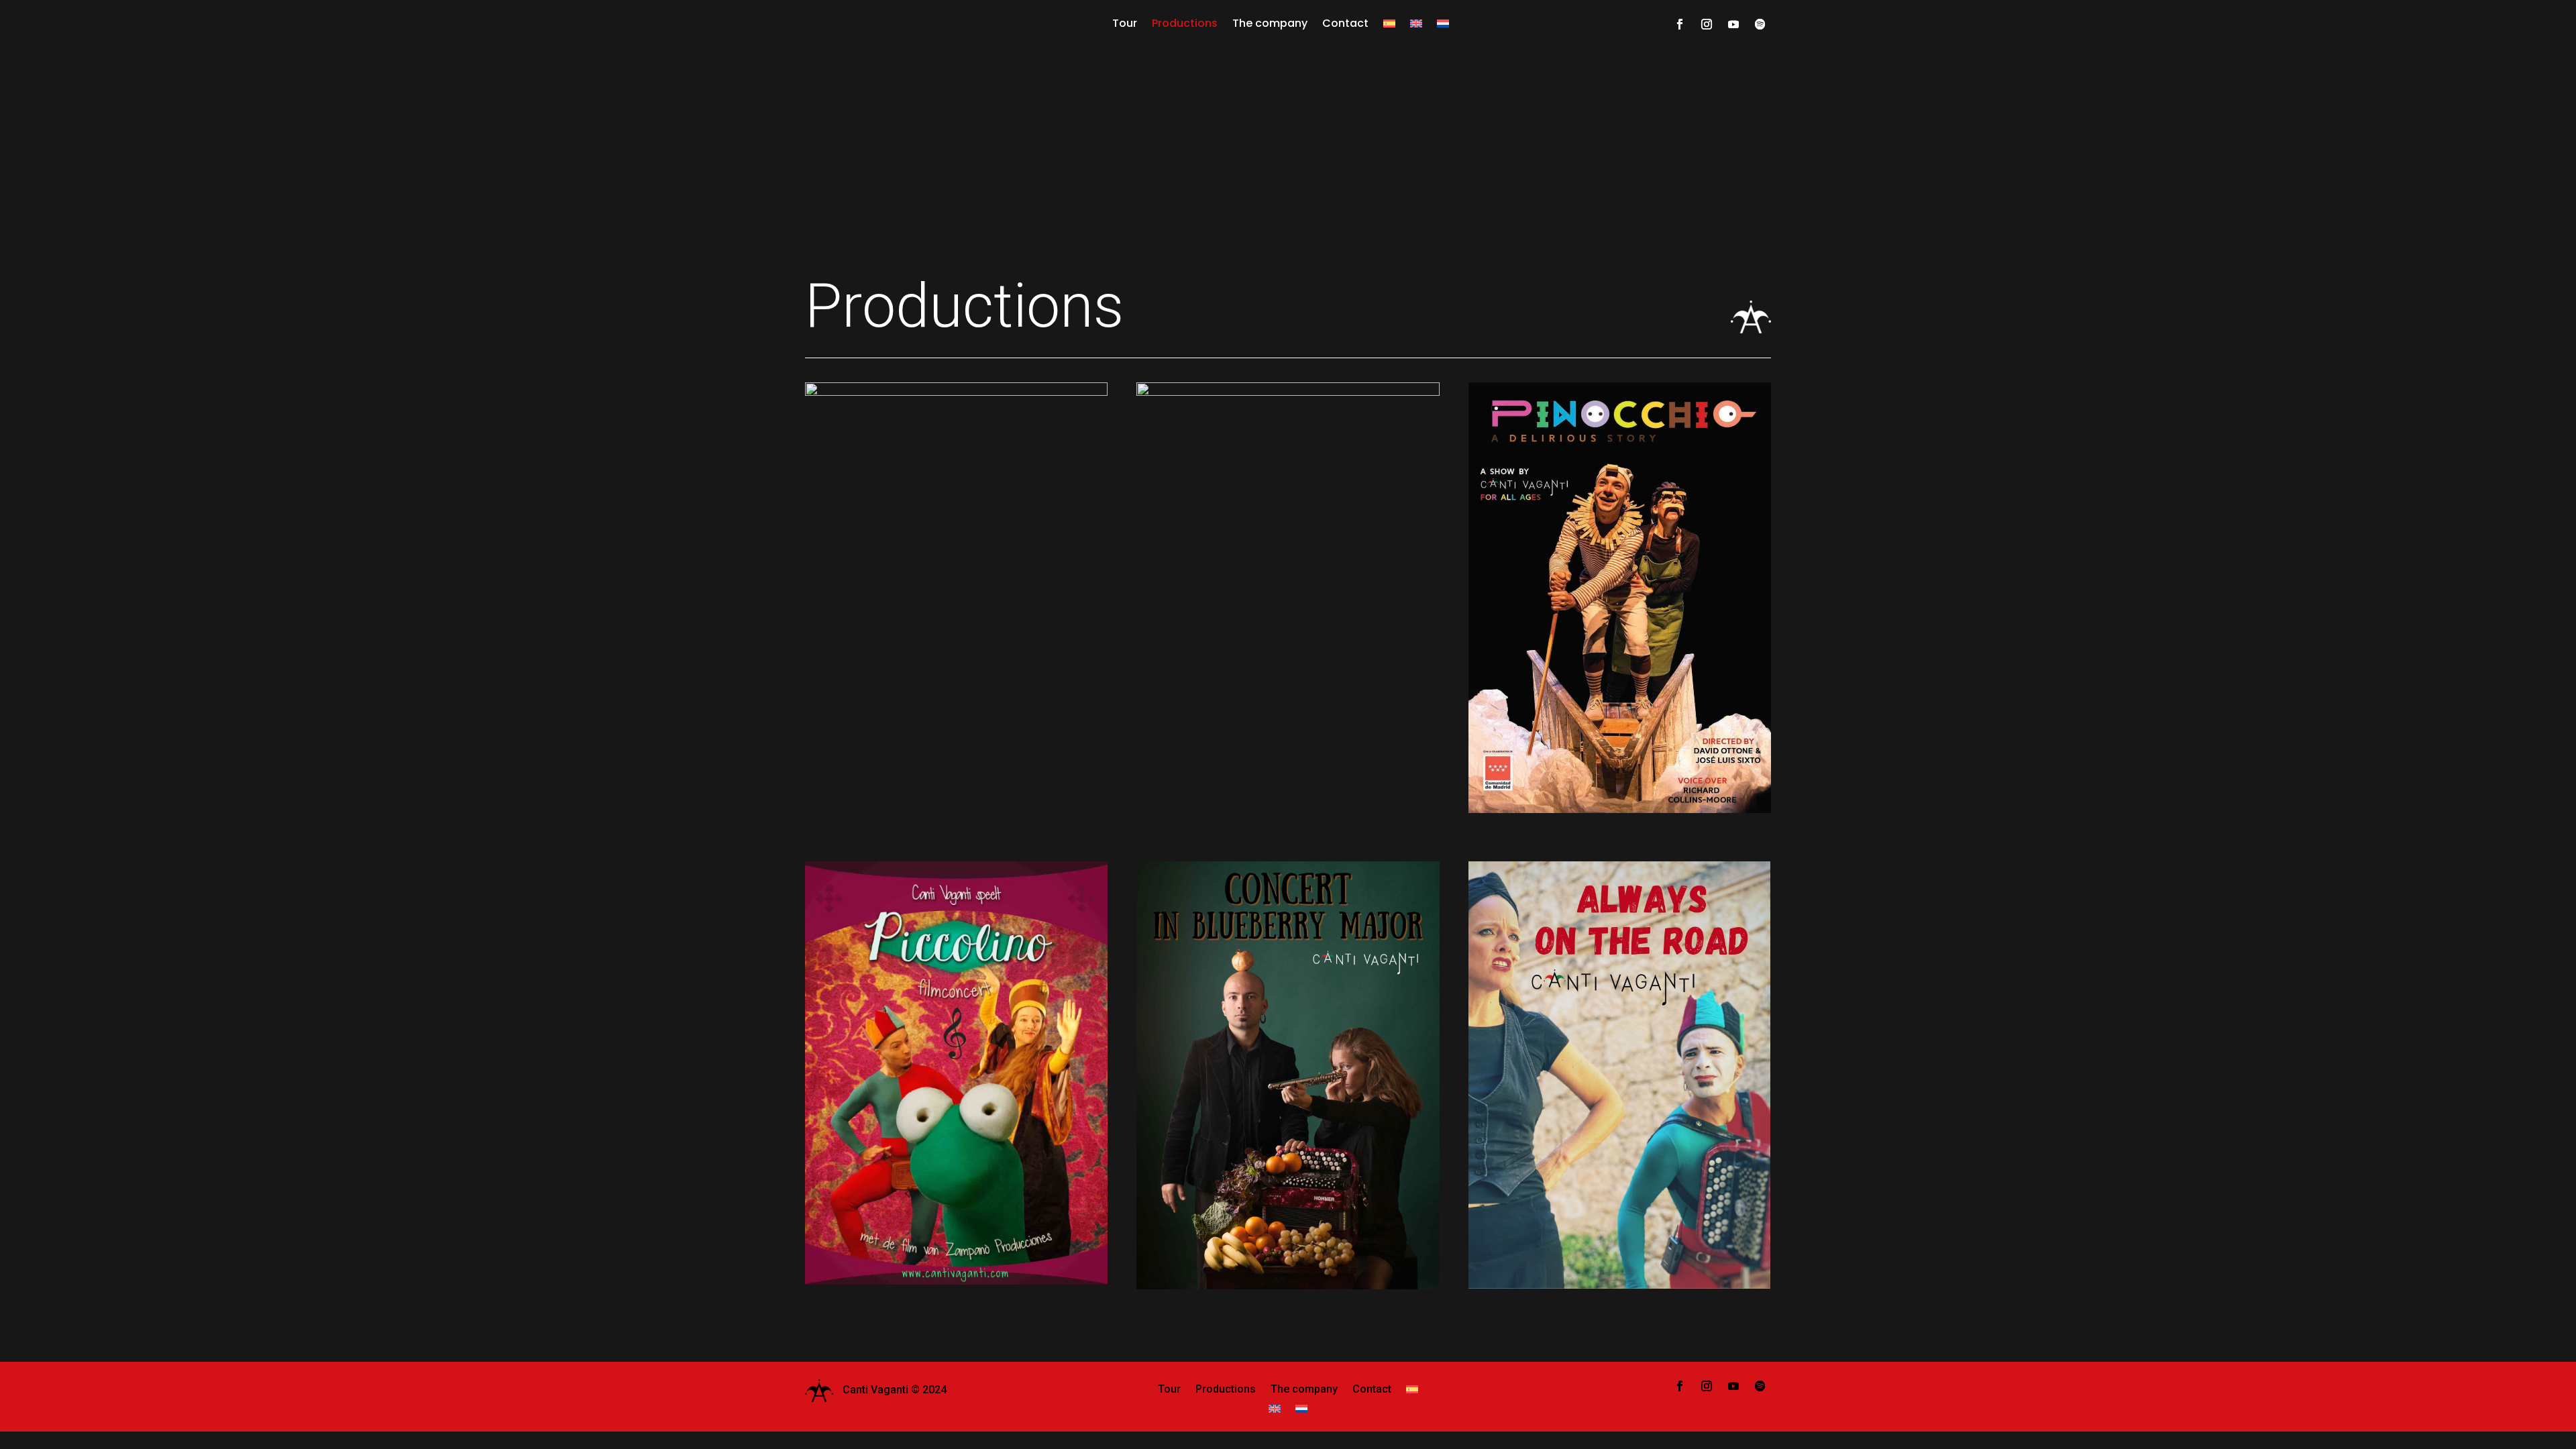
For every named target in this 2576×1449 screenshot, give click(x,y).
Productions (1185, 23)
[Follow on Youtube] (1733, 24)
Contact (1345, 23)
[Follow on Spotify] (1760, 24)
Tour (1125, 23)
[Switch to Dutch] (1443, 30)
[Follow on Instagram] (1707, 24)
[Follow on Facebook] (1680, 24)
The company (1270, 23)
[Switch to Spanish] (1389, 30)
